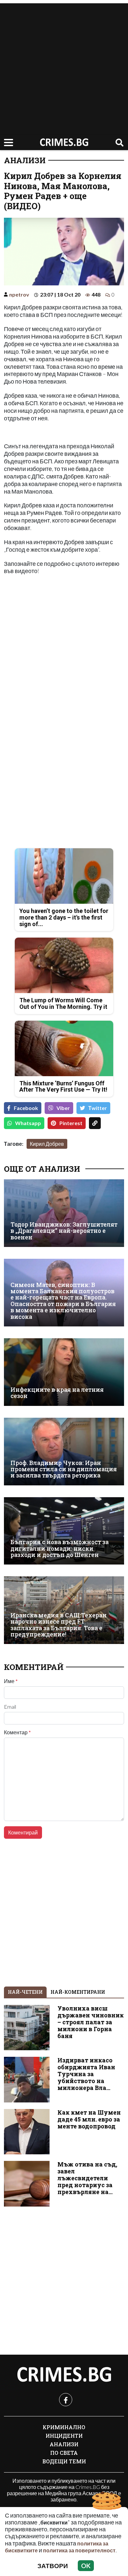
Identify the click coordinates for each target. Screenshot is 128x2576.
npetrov (19, 294)
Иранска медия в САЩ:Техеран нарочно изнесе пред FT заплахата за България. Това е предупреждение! (59, 1625)
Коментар (17, 1732)
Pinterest (71, 1123)
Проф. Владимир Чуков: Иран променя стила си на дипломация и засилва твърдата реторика (64, 1469)
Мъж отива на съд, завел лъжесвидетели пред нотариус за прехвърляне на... (87, 2178)
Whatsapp (28, 1123)
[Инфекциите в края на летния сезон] (64, 1372)
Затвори (53, 2566)
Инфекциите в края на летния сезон (57, 1393)
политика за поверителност (79, 2550)
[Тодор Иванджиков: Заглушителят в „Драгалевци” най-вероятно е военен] (64, 1213)
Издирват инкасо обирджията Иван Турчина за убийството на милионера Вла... (86, 2074)
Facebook (26, 1108)
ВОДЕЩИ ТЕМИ (64, 2461)
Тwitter (98, 1108)
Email (10, 1707)
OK (86, 2566)
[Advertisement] (64, 67)
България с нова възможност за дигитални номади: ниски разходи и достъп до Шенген (60, 1548)
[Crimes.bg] (64, 2375)
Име (11, 1681)
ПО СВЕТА (64, 2453)
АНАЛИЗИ (25, 160)
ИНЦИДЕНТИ (64, 2436)
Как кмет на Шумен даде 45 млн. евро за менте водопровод (89, 2119)
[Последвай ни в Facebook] (66, 2400)
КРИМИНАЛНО (64, 2427)
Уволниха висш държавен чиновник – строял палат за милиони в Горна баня (91, 2022)
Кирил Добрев (47, 1144)
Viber (63, 1108)
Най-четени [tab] (25, 1992)
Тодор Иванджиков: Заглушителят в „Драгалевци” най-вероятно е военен (64, 1231)
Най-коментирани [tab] (78, 1992)
